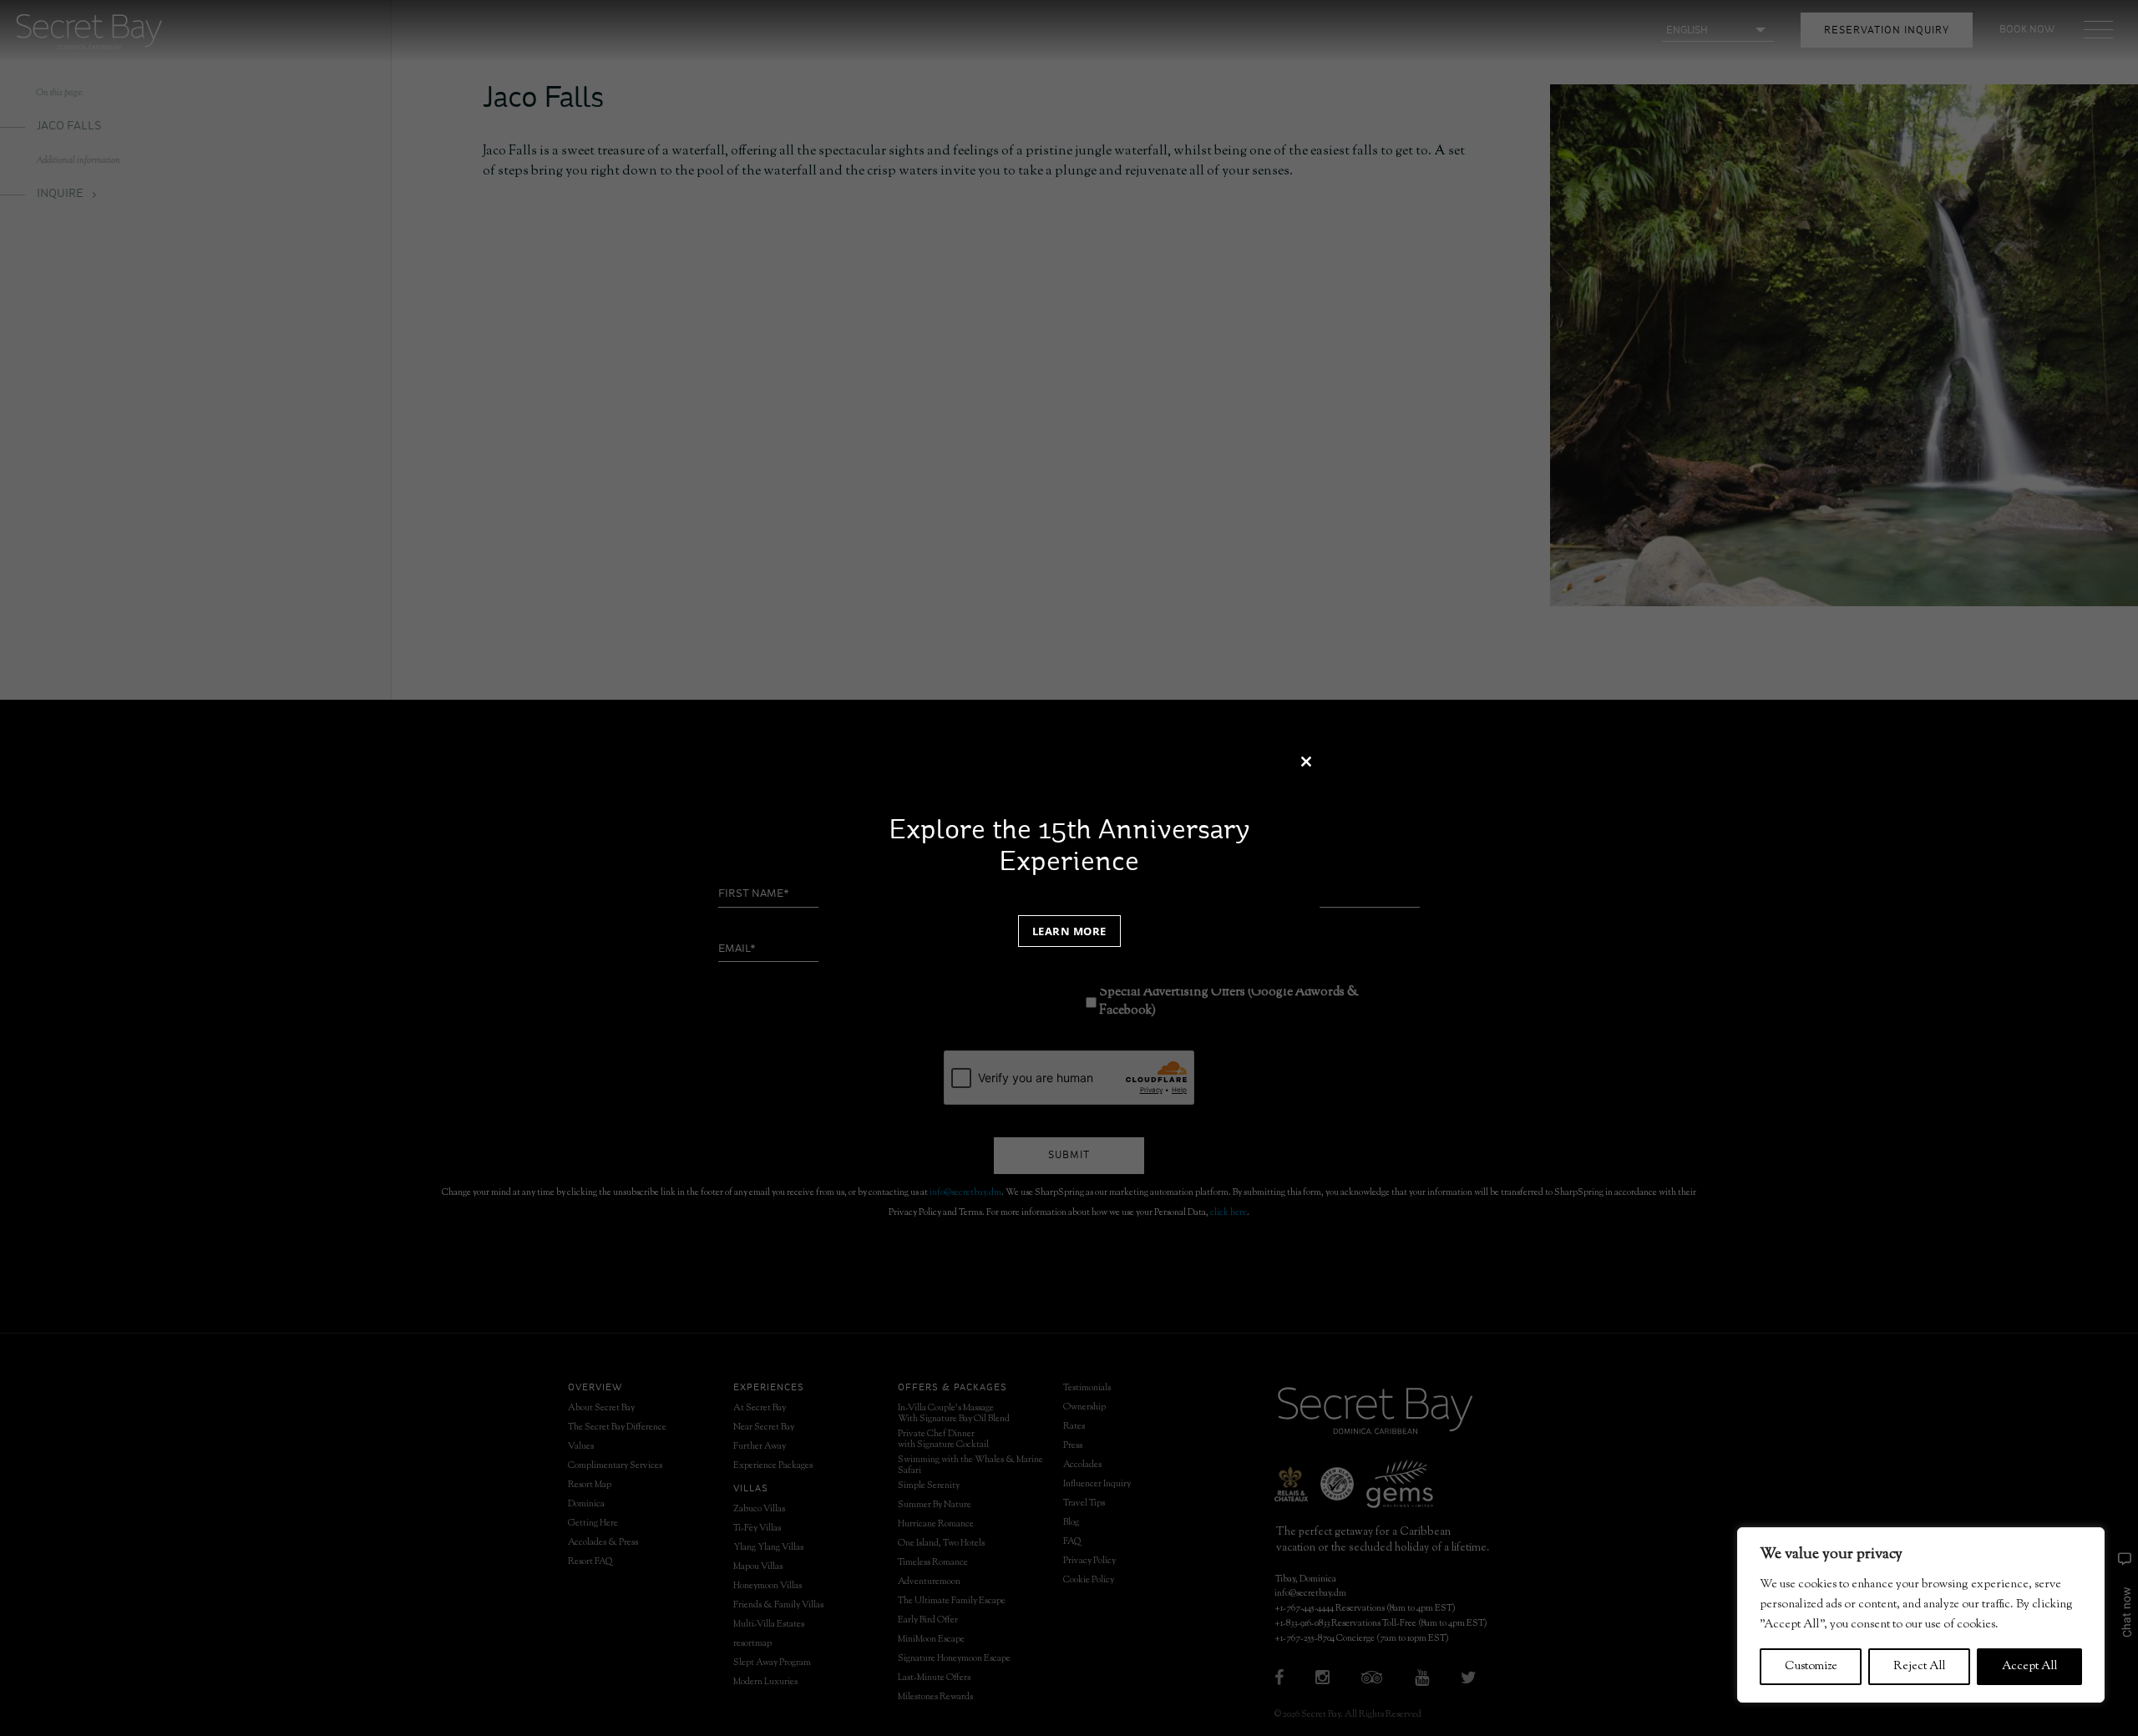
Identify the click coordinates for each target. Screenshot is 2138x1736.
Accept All (2030, 1667)
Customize (1811, 1667)
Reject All (1920, 1667)
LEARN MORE (1069, 931)
